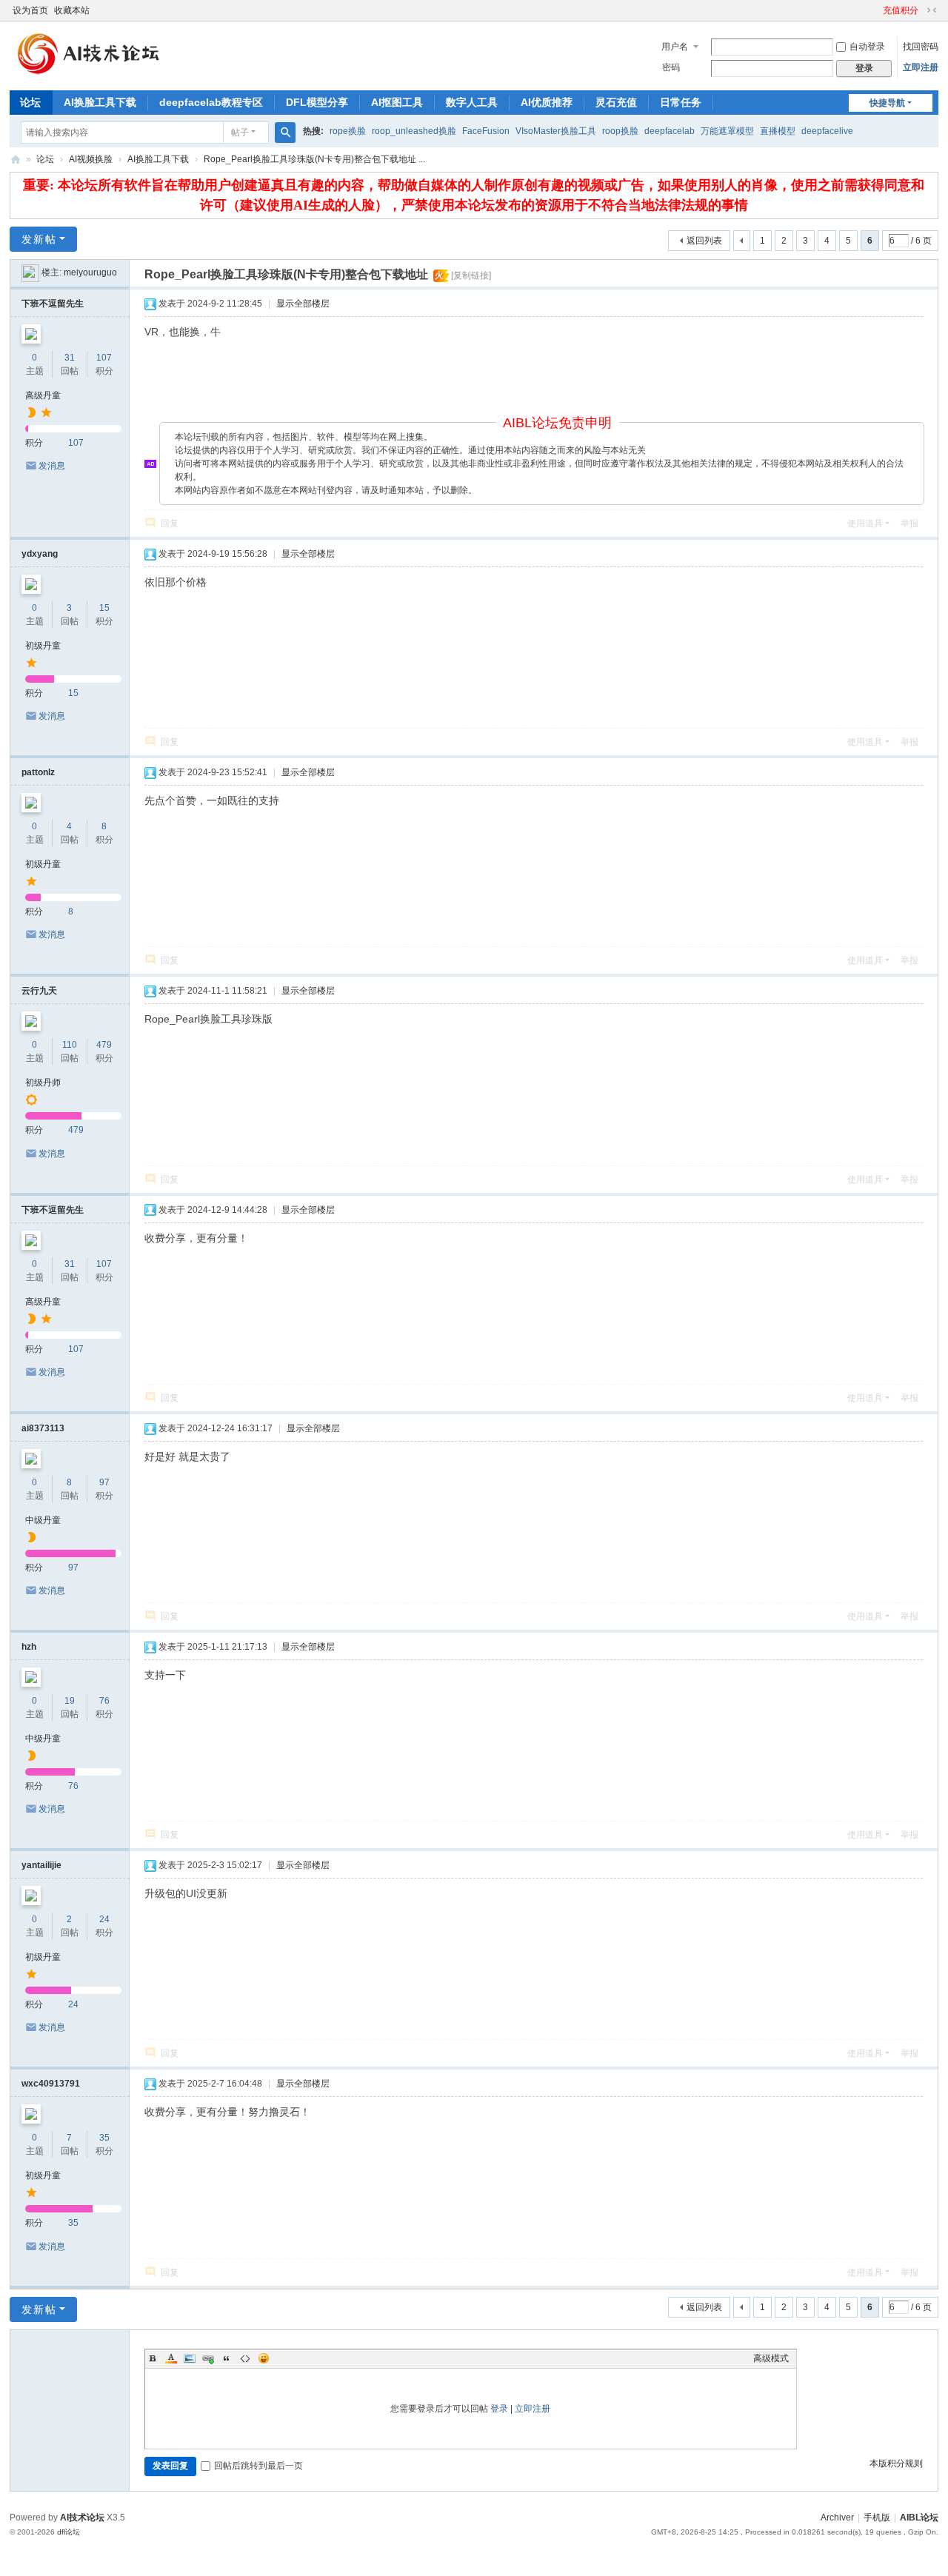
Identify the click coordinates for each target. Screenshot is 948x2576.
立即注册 (921, 67)
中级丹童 (43, 1520)
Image (190, 2358)
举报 (909, 523)
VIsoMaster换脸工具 (556, 131)
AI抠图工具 (397, 102)
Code (245, 2358)
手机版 (877, 2518)
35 (104, 2138)
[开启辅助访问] (876, 10)
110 (70, 1045)
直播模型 (778, 131)
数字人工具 (472, 102)
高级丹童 (43, 395)
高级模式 (771, 2358)
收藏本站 (72, 10)
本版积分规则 (896, 2463)
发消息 (52, 466)
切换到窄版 (932, 10)
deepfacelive (827, 131)
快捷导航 (887, 103)
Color (171, 2358)
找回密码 (921, 47)
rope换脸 (348, 131)
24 (104, 1919)
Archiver (837, 2518)
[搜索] (285, 133)
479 (104, 1045)
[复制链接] (471, 275)
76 (104, 1701)
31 (70, 358)
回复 (170, 523)
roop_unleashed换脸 (414, 131)
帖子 (240, 133)
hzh (29, 1647)
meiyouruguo (90, 272)
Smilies (264, 2358)
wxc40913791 (51, 2084)
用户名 (675, 47)
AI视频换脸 (91, 159)
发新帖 (39, 239)
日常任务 (681, 102)
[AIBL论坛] (85, 75)
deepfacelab (670, 131)
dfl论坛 (69, 2532)
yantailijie (41, 1865)
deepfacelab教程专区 (211, 102)
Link (208, 2358)
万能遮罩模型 (727, 131)
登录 (499, 2409)
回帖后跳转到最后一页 (258, 2466)
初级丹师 (43, 1083)
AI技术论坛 (82, 2518)
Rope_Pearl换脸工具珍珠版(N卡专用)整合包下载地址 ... (314, 159)
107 (104, 358)
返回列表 (704, 241)
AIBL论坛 (16, 160)
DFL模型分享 (317, 102)
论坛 (30, 102)
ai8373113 (43, 1428)
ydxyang (40, 554)
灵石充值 (616, 102)
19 (70, 1701)
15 (104, 608)
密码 (671, 67)
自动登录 (867, 47)
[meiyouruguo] (30, 272)
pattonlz (38, 772)
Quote (227, 2358)
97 (104, 1482)
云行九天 (39, 991)
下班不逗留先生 (53, 304)
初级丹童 (43, 646)
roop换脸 (620, 131)
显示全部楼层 (303, 304)
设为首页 (30, 10)
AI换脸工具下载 (100, 102)
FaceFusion (486, 131)
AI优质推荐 (547, 102)
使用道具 (865, 523)
